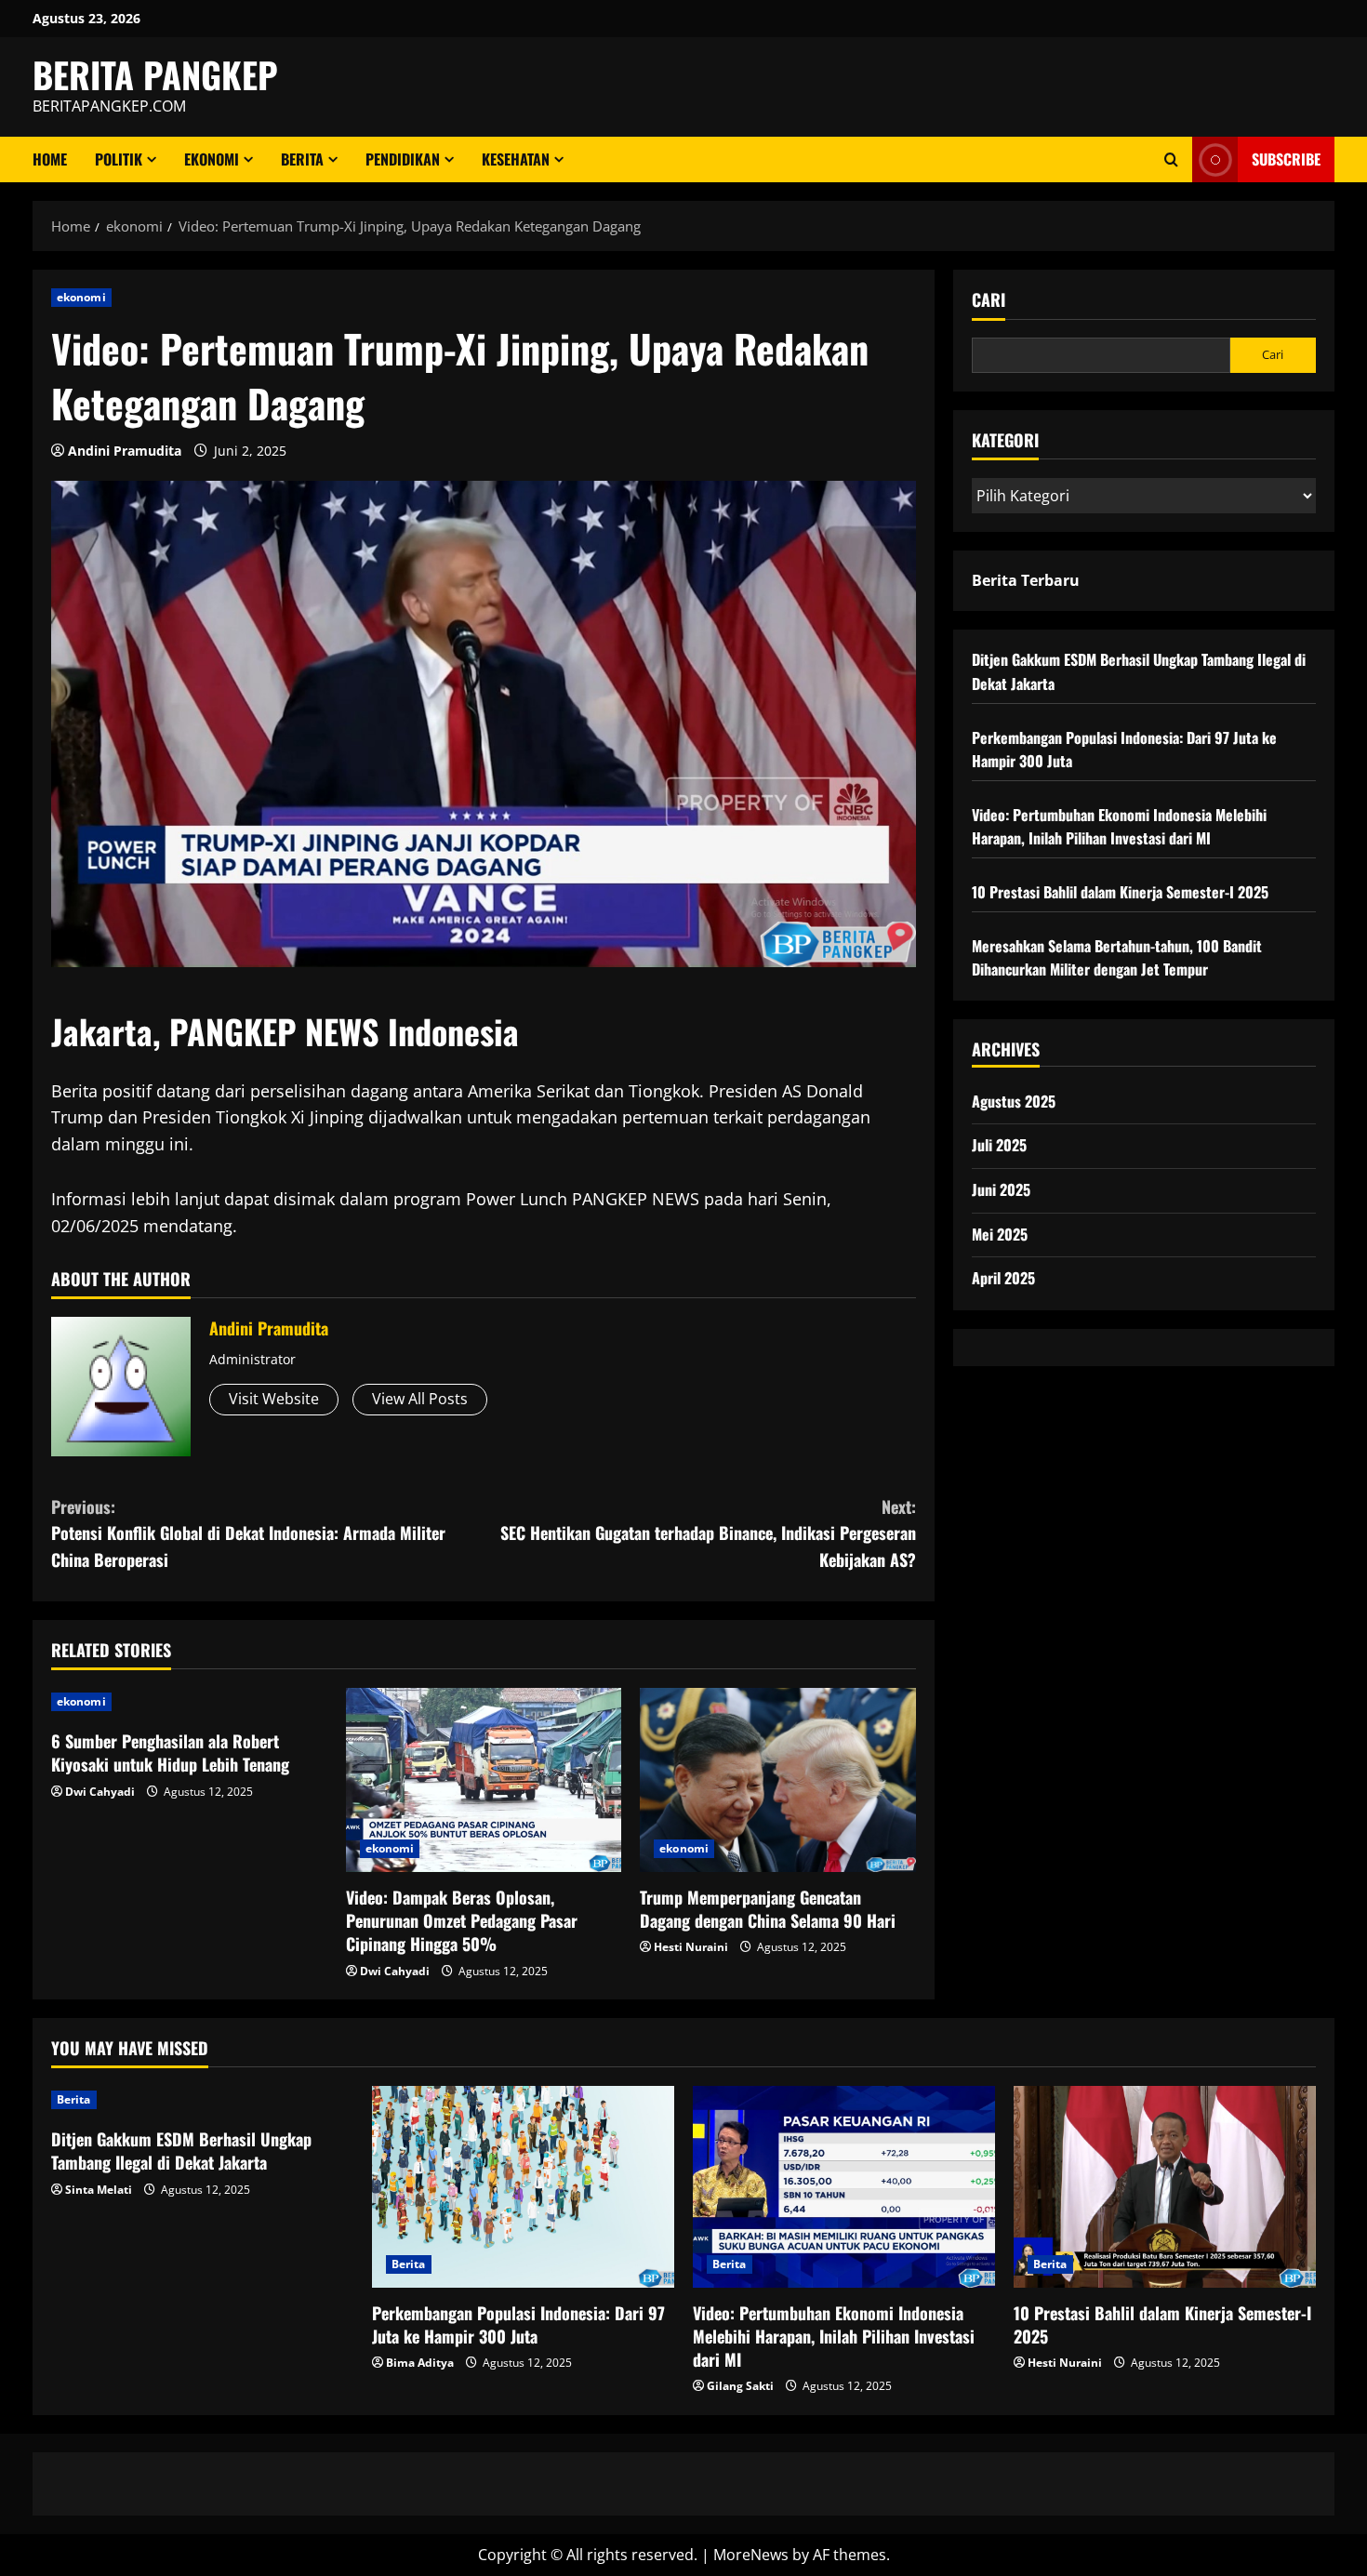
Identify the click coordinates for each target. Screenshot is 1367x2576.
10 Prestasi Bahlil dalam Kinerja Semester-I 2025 (1120, 892)
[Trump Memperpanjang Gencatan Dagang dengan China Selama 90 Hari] (778, 1780)
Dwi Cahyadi (100, 1792)
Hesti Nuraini (691, 1947)
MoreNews (751, 2555)
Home (50, 159)
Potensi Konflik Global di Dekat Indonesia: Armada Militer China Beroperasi (248, 1534)
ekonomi (212, 159)
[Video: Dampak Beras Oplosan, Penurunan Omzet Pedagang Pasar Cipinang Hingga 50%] (484, 1780)
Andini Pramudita (125, 451)
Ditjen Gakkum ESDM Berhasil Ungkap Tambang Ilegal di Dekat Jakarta (181, 2151)
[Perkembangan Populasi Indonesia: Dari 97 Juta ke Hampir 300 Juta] (523, 2187)
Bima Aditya (420, 2363)
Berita (302, 159)
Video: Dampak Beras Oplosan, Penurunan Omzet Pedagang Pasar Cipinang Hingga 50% (462, 1920)
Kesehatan (516, 159)
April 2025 (1003, 1278)
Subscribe (1286, 159)
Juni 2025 (1001, 1189)
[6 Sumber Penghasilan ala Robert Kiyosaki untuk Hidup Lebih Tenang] (189, 1702)
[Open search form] (1171, 159)
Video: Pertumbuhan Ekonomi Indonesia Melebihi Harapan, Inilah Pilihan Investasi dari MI (1119, 827)
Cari (989, 300)
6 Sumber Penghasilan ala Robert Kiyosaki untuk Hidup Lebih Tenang (170, 1753)
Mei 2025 (1000, 1234)
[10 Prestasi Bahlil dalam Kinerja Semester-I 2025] (1165, 2187)
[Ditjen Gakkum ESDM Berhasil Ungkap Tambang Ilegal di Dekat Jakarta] (202, 2100)
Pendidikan (403, 159)
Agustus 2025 (1014, 1101)
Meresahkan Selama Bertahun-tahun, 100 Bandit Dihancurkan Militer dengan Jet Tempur (1117, 958)
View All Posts (420, 1399)
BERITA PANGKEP (155, 74)
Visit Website (274, 1399)
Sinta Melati (99, 2190)
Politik (119, 159)
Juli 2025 (999, 1145)
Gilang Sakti (740, 2386)
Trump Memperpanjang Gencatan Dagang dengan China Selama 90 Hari (768, 1909)
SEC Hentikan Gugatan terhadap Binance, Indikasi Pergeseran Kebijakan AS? (708, 1534)
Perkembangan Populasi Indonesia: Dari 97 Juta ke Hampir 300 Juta (518, 2324)
